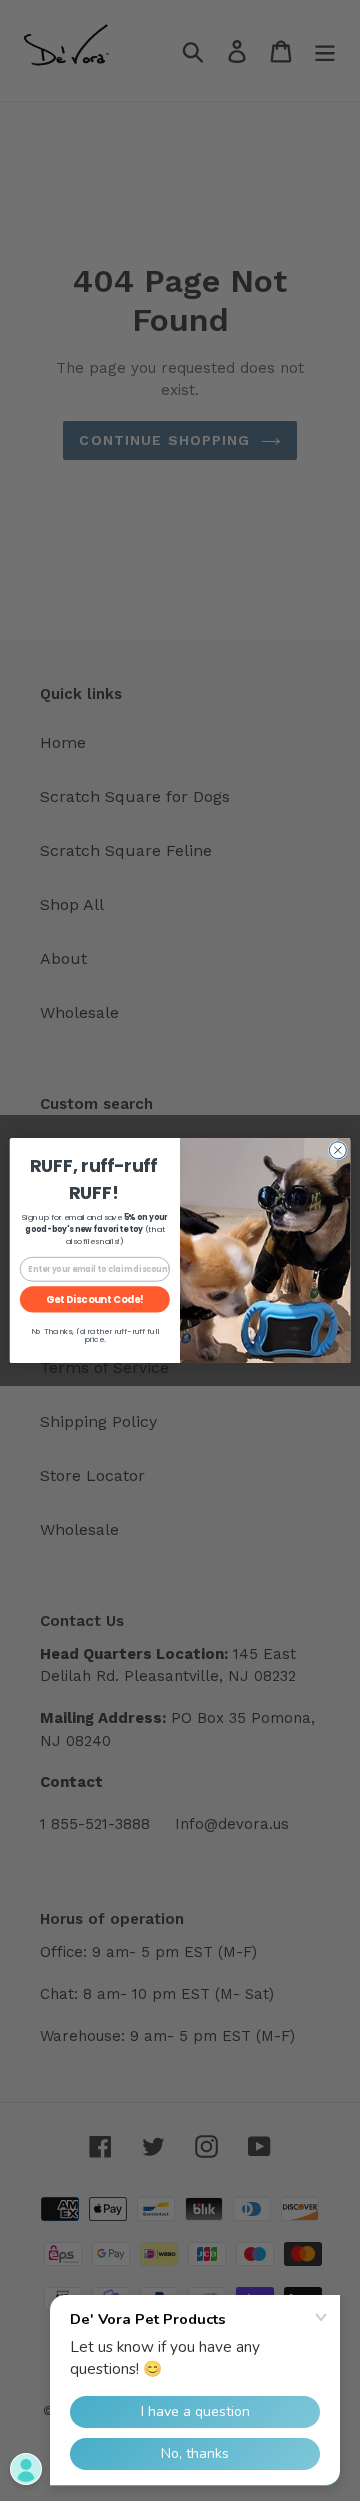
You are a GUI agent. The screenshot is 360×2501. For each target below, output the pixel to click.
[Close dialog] (337, 1150)
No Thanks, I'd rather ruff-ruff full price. (95, 1335)
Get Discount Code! (94, 1300)
